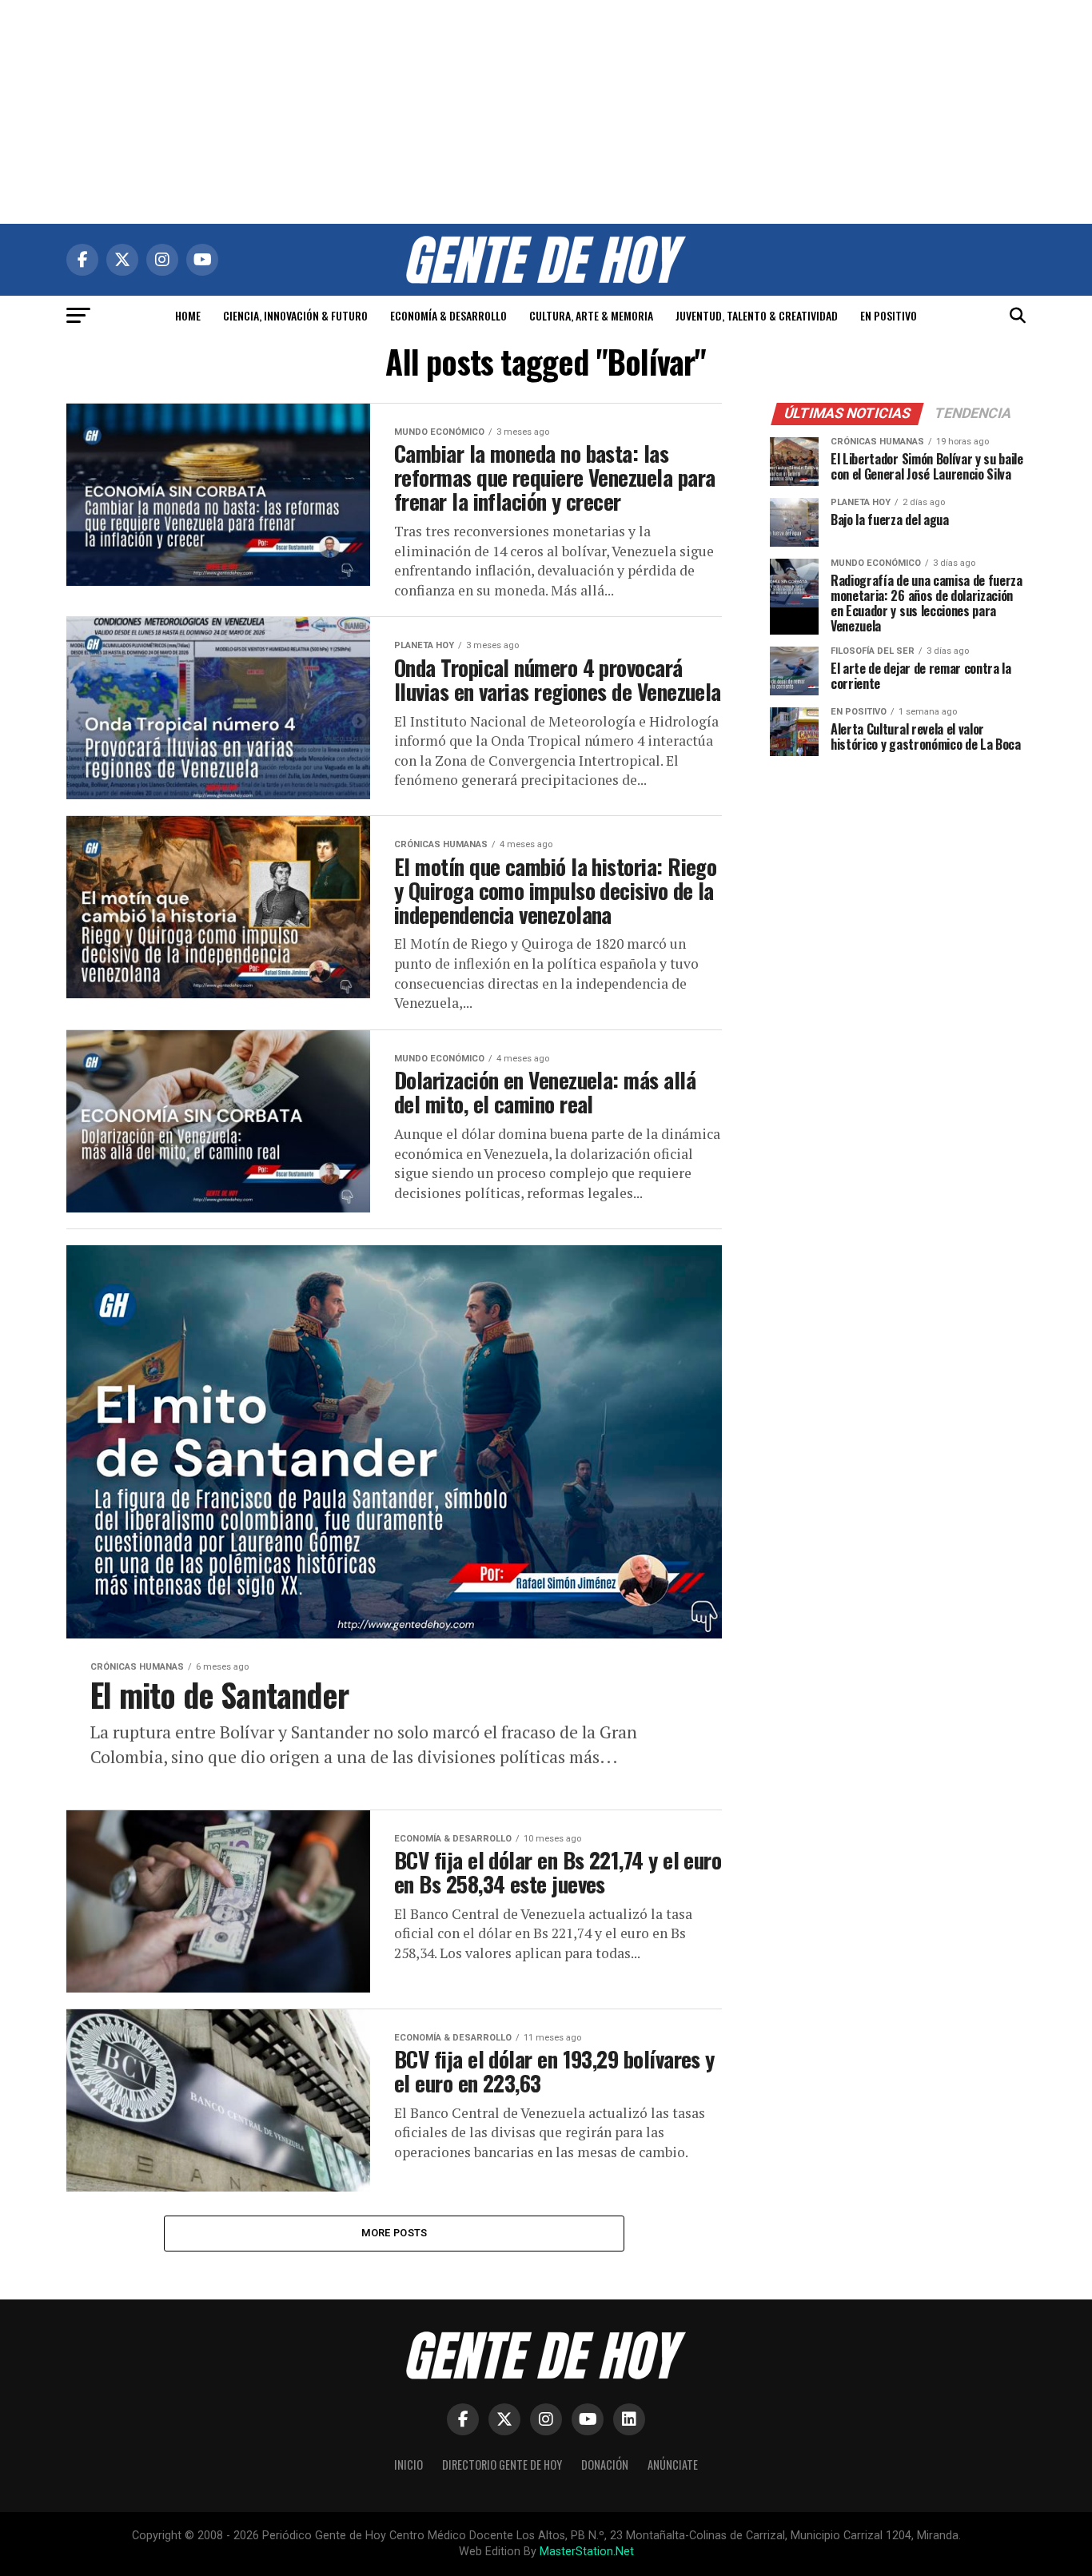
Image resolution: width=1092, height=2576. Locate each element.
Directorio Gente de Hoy (502, 2465)
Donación (605, 2465)
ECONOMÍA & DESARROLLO (448, 315)
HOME (188, 315)
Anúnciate (673, 2465)
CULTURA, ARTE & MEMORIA (591, 315)
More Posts (395, 2233)
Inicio (409, 2465)
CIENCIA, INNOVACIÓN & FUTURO (295, 315)
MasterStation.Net (587, 2552)
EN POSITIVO (889, 315)
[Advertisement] (546, 112)
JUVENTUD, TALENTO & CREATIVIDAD (757, 315)
